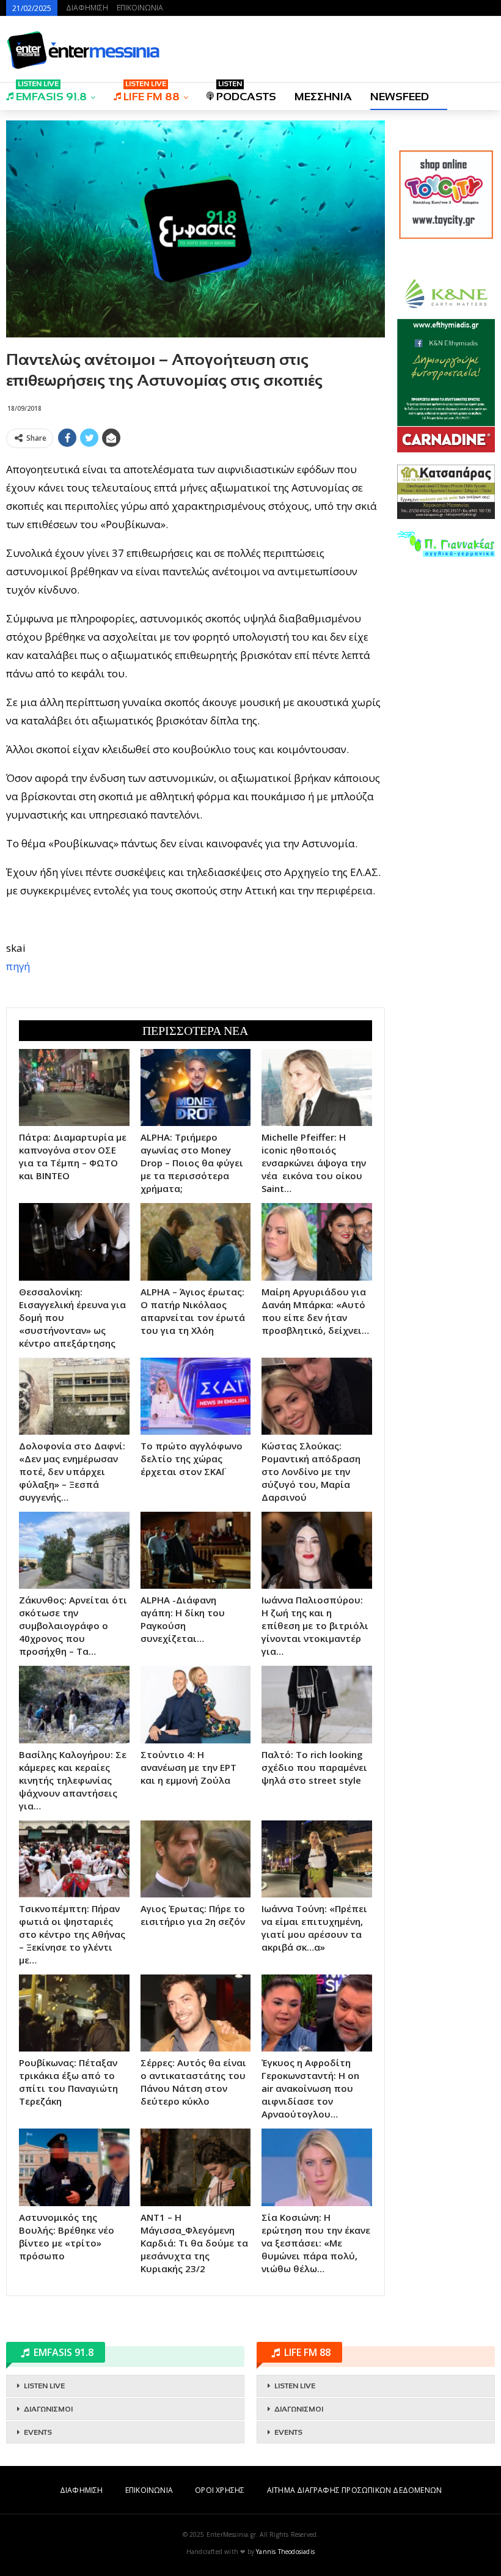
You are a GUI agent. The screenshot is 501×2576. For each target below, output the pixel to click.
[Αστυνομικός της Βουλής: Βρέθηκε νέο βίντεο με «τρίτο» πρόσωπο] (74, 2167)
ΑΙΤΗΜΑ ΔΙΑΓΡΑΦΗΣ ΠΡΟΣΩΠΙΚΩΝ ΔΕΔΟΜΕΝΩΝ (354, 2490)
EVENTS (38, 2432)
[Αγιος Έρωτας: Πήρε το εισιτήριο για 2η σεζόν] (196, 1859)
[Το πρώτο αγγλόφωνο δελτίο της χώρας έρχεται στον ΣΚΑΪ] (196, 1396)
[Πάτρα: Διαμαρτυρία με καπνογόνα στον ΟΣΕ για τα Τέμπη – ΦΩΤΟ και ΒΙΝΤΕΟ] (74, 1087)
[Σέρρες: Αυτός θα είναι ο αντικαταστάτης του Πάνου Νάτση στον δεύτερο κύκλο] (196, 2013)
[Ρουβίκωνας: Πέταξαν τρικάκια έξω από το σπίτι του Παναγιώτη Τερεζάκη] (74, 2013)
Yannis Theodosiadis (285, 2552)
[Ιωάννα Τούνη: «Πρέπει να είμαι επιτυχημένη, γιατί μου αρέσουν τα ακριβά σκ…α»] (317, 1859)
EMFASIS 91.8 (51, 93)
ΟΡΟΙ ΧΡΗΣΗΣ (220, 2490)
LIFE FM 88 (152, 93)
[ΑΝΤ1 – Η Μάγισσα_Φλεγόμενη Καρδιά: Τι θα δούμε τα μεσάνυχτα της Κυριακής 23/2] (196, 2167)
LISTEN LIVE (44, 2386)
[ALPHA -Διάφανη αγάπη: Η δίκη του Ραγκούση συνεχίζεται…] (196, 1550)
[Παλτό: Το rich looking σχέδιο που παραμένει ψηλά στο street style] (317, 1704)
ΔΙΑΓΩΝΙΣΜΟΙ (48, 2409)
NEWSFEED (400, 97)
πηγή (18, 966)
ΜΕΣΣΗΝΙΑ (323, 97)
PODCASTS (246, 93)
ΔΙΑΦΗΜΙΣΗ (87, 8)
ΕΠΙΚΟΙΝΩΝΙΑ (140, 8)
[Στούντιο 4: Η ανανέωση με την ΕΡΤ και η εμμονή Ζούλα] (196, 1704)
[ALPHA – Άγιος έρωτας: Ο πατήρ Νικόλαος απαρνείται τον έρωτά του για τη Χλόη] (196, 1242)
